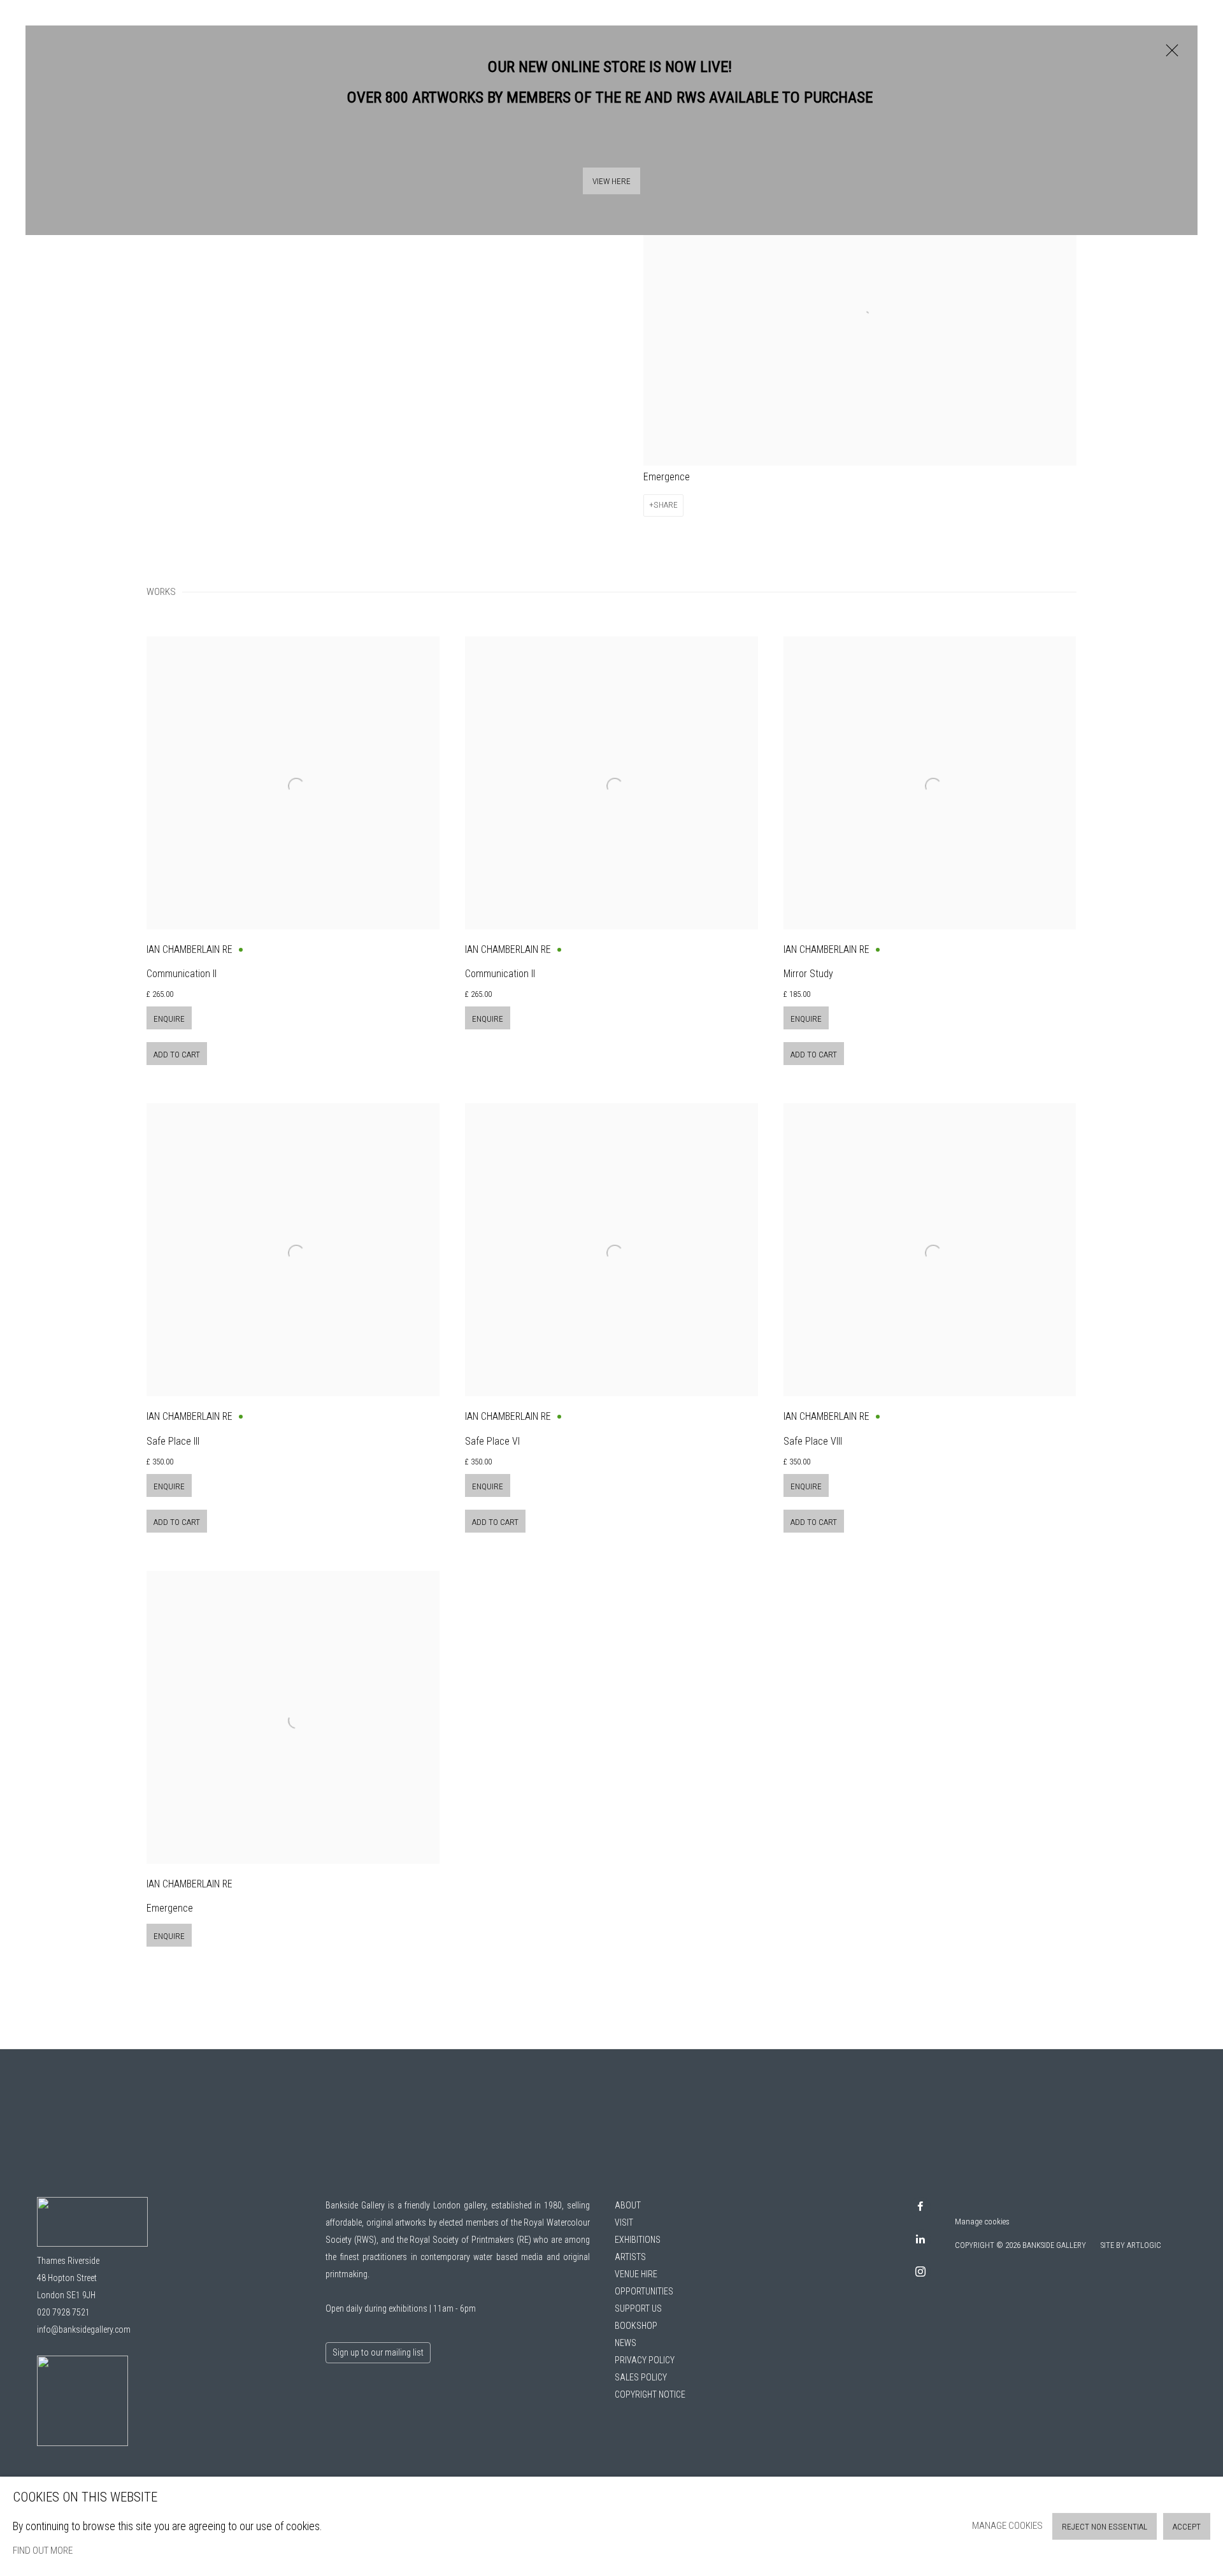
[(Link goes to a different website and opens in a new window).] (82, 2443)
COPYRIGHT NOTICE (650, 2394)
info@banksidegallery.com (84, 2329)
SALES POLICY (641, 2377)
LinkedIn (920, 2240)
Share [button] (666, 505)
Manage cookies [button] (982, 2222)
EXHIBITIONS (638, 2240)
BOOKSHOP (636, 2326)
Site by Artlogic (1131, 2245)
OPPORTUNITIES (644, 2291)
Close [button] (1169, 57)
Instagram (920, 2272)
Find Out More (43, 2551)
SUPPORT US (638, 2308)
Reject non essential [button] (1105, 2527)
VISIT (624, 2222)
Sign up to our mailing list (378, 2352)
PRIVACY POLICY (645, 2360)
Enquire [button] (169, 1019)
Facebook (920, 2207)
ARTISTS (630, 2257)
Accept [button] (1187, 2527)
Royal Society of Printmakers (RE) (470, 2240)
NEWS (626, 2343)
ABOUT (628, 2205)
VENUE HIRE (636, 2274)
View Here (611, 181)
